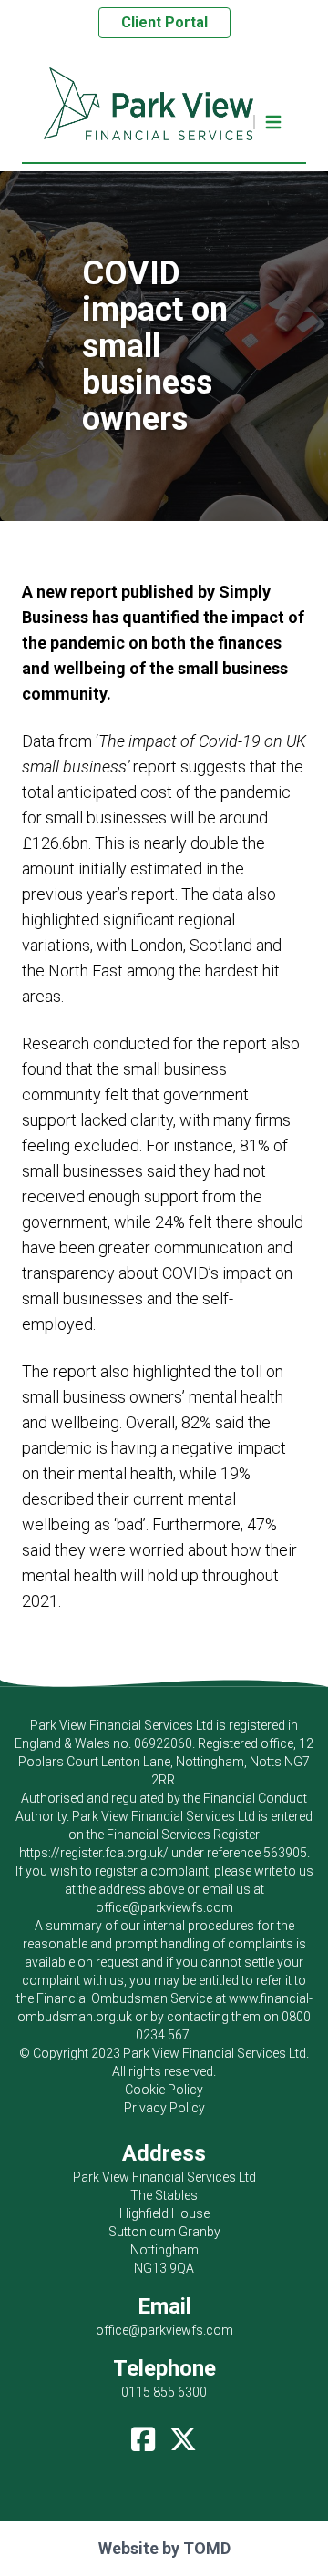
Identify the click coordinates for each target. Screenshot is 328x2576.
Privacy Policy (164, 2108)
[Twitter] (183, 2435)
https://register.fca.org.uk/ (94, 1853)
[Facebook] (143, 2435)
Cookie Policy (164, 2090)
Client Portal (164, 22)
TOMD (207, 2548)
